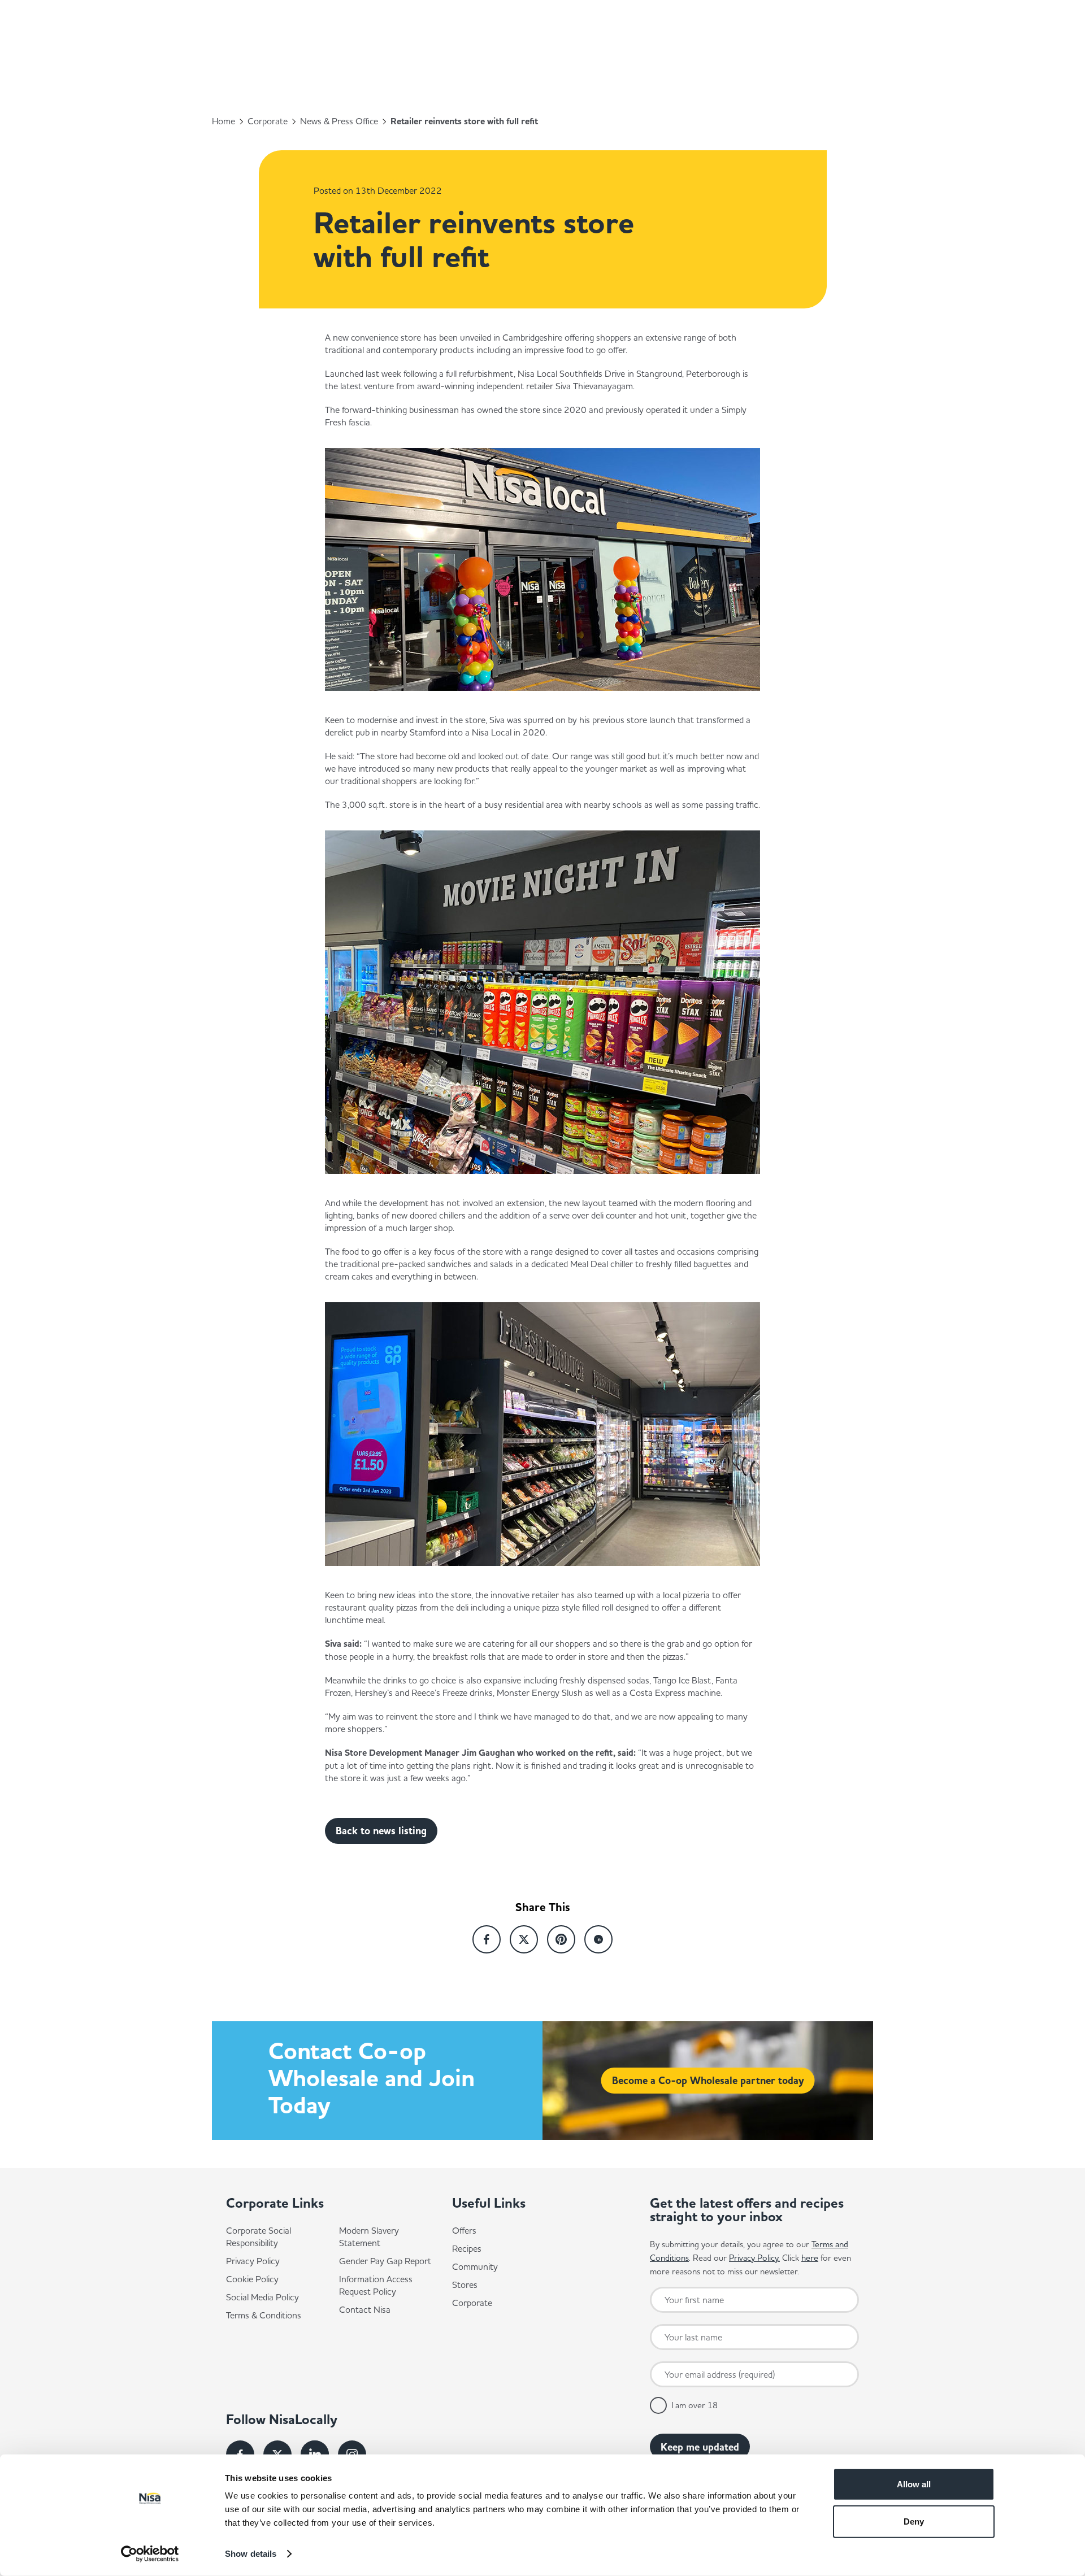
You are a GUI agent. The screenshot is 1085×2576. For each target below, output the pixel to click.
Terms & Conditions (264, 2315)
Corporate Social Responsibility (259, 2236)
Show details (251, 2554)
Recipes (467, 2248)
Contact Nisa (365, 2309)
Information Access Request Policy (376, 2285)
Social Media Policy (262, 2297)
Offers (464, 2230)
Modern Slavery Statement (369, 2236)
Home (223, 121)
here (810, 2258)
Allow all (914, 2484)
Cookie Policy (252, 2279)
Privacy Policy (253, 2261)
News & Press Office (339, 121)
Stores (465, 2285)
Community (475, 2266)
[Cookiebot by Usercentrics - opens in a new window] (150, 2554)
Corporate (268, 121)
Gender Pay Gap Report (385, 2261)
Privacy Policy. (754, 2258)
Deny (914, 2521)
